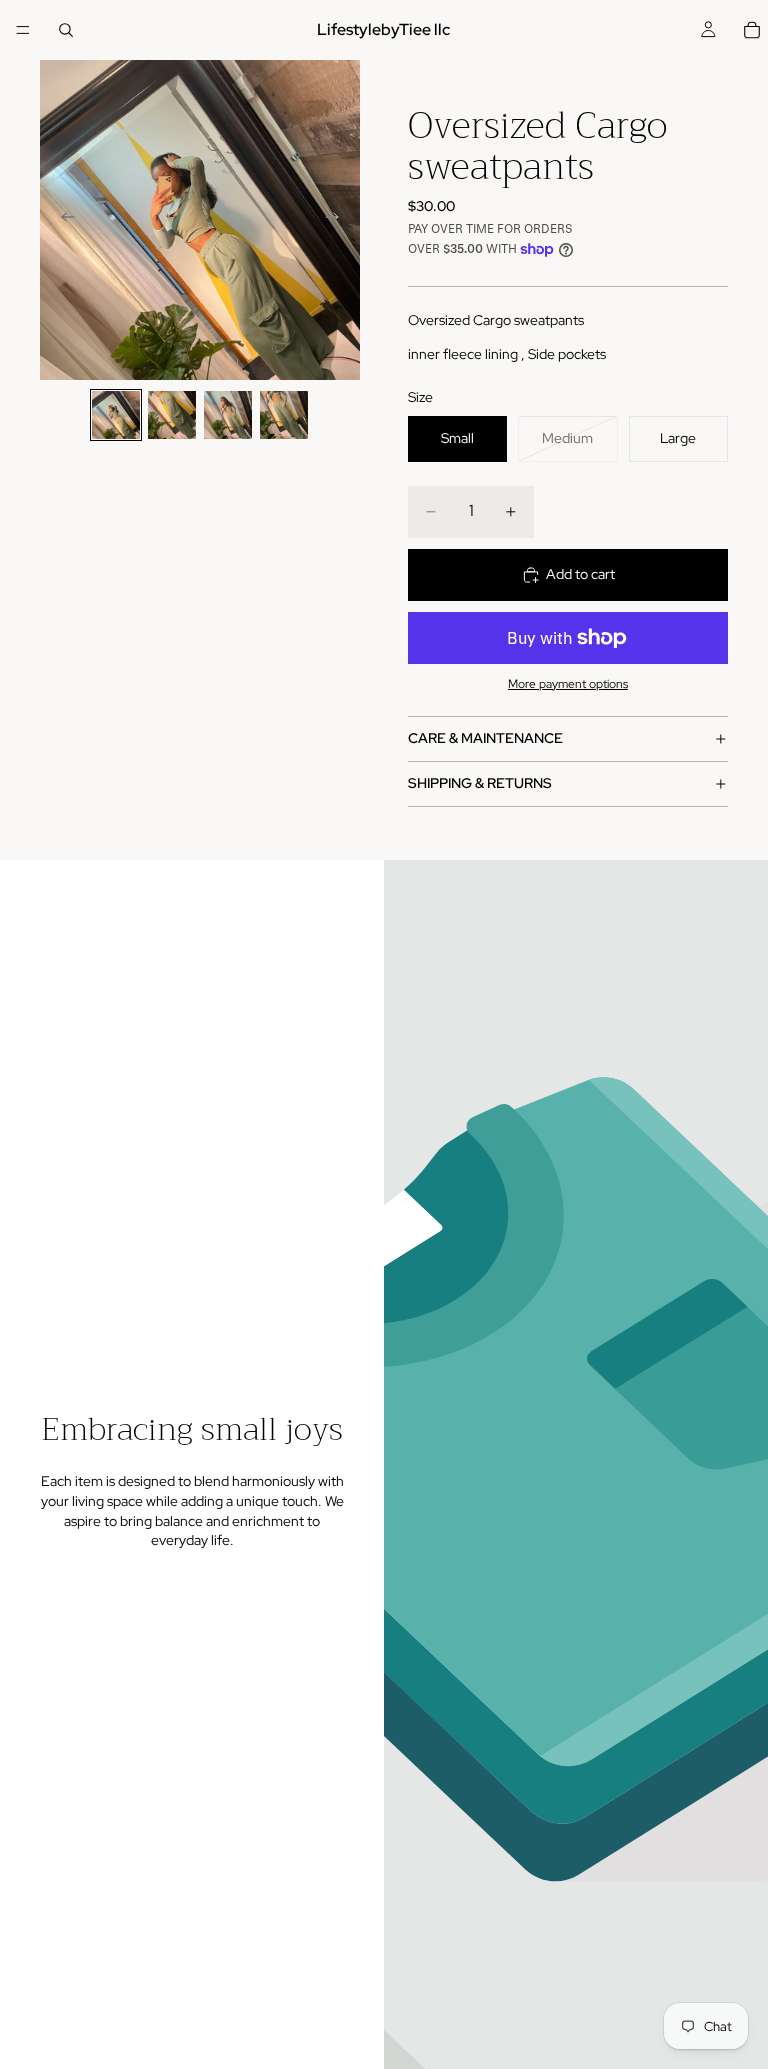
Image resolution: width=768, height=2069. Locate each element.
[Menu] (23, 30)
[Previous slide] (62, 220)
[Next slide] (338, 220)
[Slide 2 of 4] (172, 415)
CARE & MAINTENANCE (485, 738)
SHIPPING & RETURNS (480, 783)
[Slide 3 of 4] (228, 415)
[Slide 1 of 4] (116, 415)
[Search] (66, 30)
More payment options (568, 684)
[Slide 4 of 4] (284, 415)
